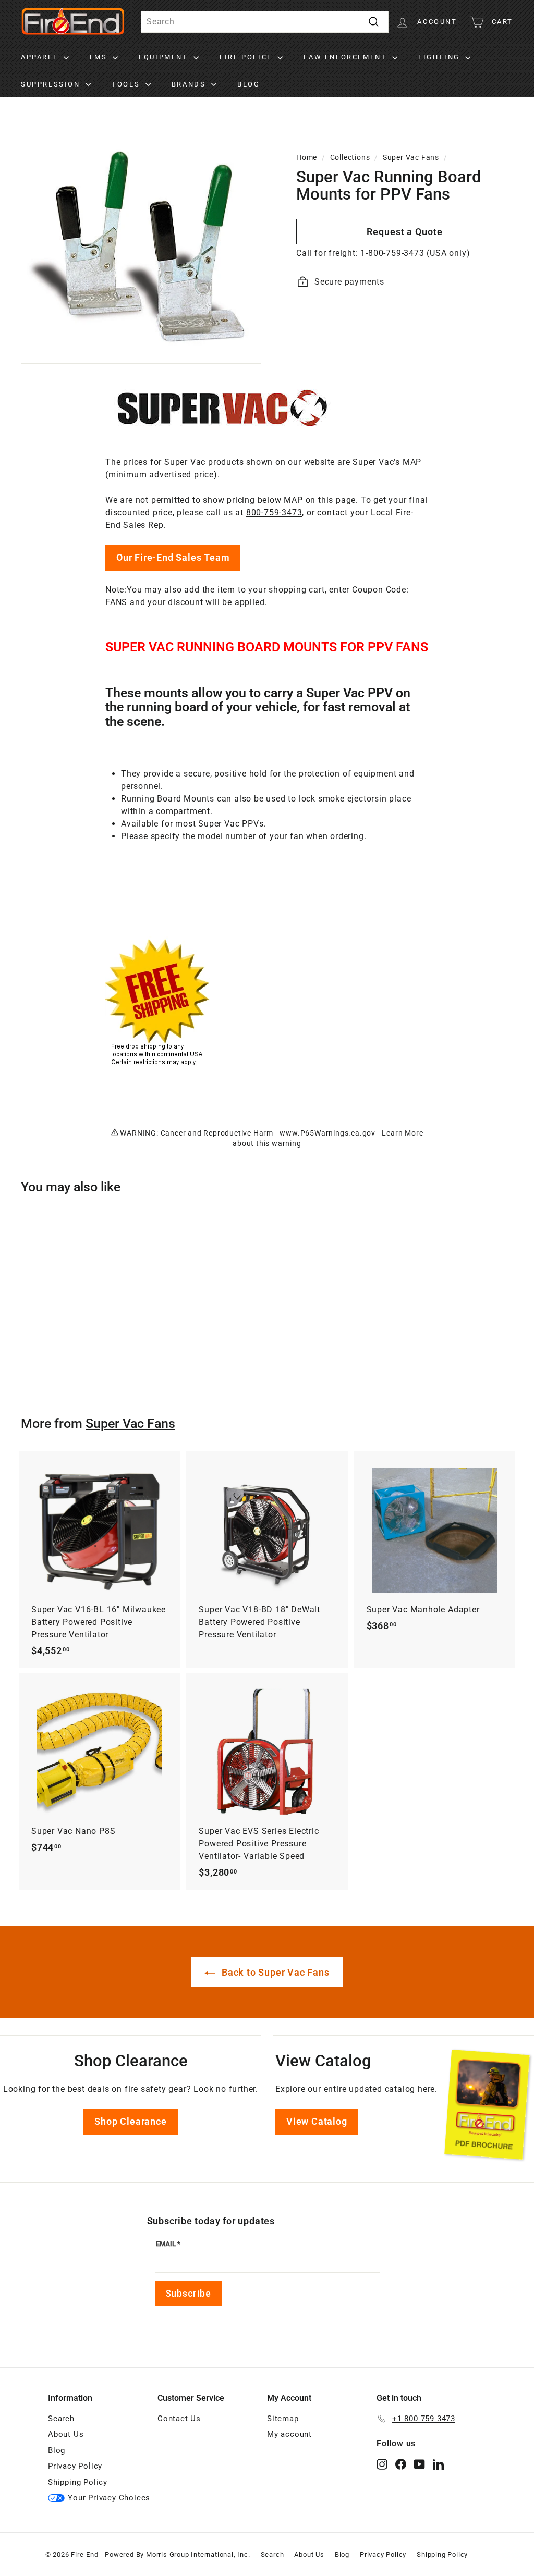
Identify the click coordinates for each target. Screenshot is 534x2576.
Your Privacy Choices (109, 2498)
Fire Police (247, 57)
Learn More (402, 1133)
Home (307, 157)
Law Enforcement (347, 57)
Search (61, 2419)
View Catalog (317, 2121)
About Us (66, 2434)
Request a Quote (405, 232)
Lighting (440, 57)
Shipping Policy (78, 2482)
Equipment (165, 57)
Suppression (52, 84)
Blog (248, 84)
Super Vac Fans (411, 157)
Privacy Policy (75, 2466)
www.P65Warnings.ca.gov (327, 1133)
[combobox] (265, 22)
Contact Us (179, 2419)
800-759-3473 (274, 513)
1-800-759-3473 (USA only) (415, 253)
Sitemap (283, 2419)
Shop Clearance (130, 2121)
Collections (350, 157)
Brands (190, 84)
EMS (100, 57)
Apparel (41, 57)
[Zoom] (141, 244)
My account (289, 2434)
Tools (127, 84)
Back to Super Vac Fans (274, 1972)
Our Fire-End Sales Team (173, 557)
